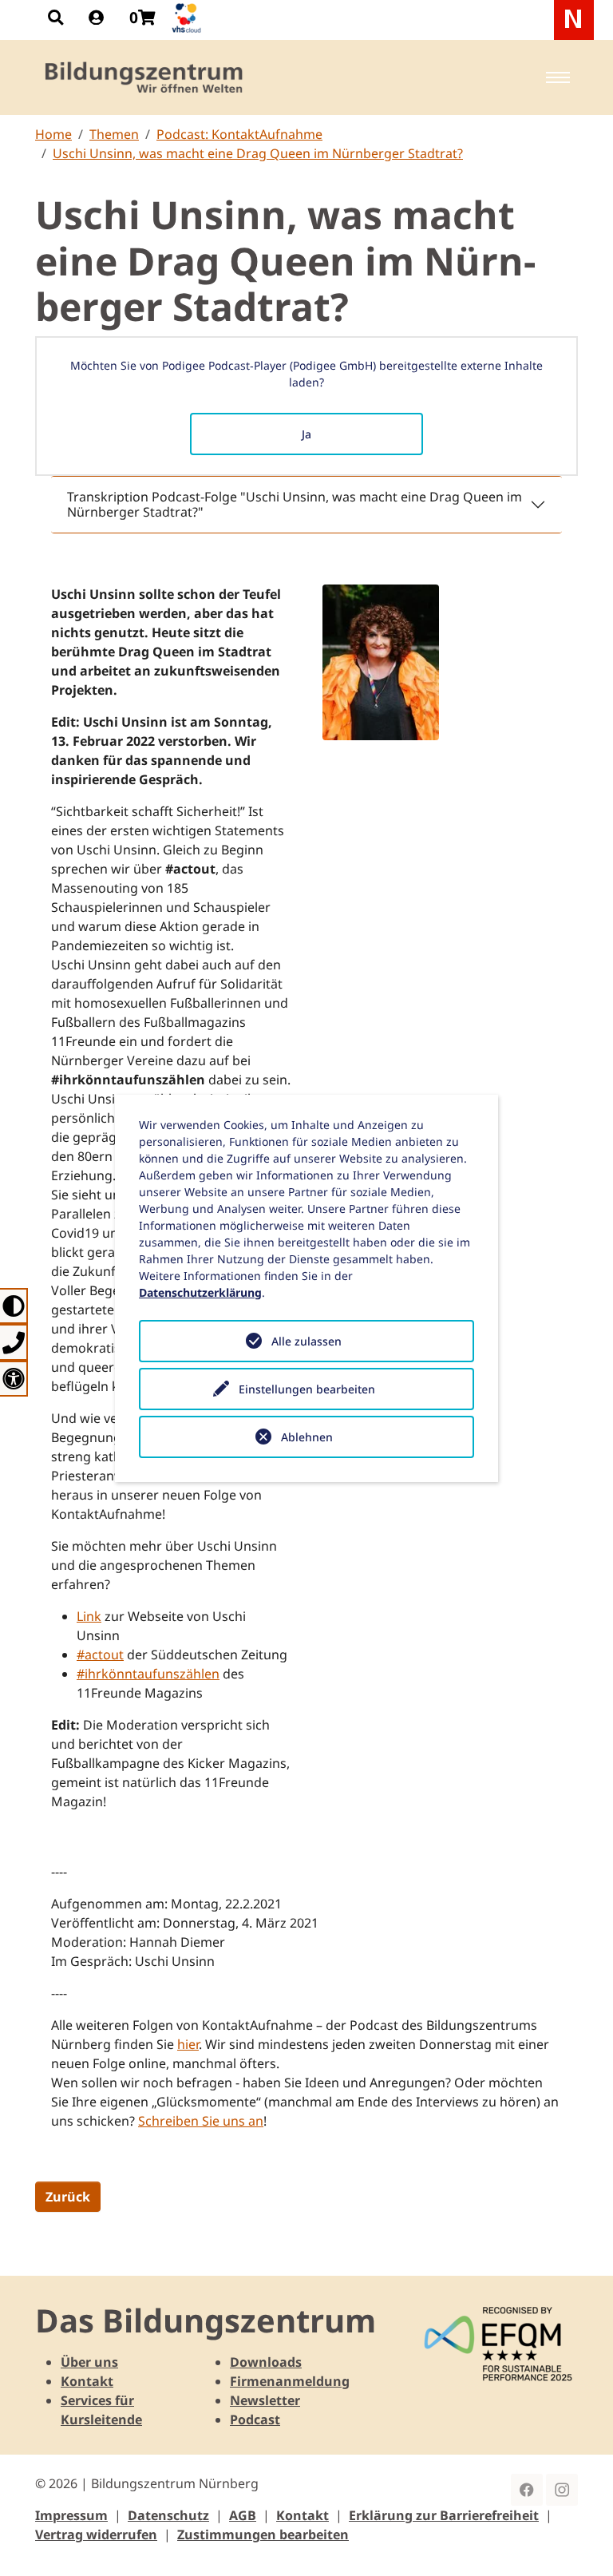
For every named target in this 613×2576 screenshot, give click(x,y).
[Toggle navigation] (558, 77)
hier (188, 2044)
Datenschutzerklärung (200, 1292)
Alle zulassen (306, 1341)
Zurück (68, 2197)
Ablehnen (307, 1437)
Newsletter (265, 2400)
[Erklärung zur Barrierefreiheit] (14, 1379)
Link (89, 1616)
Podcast (255, 2419)
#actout (100, 1655)
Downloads (266, 2362)
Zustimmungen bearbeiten (263, 2534)
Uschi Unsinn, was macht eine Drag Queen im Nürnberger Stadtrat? (258, 153)
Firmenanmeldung (290, 2381)
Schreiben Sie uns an (201, 2121)
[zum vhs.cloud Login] (188, 18)
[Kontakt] (14, 1342)
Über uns (89, 2362)
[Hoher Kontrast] (14, 1306)
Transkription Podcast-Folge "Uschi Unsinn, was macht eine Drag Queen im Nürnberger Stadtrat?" (295, 504)
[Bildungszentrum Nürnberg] (145, 77)
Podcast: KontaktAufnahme (239, 134)
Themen (114, 134)
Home (53, 134)
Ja (306, 434)
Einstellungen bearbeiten (307, 1389)
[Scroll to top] (578, 2541)
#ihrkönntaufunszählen (148, 1674)
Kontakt (87, 2381)
